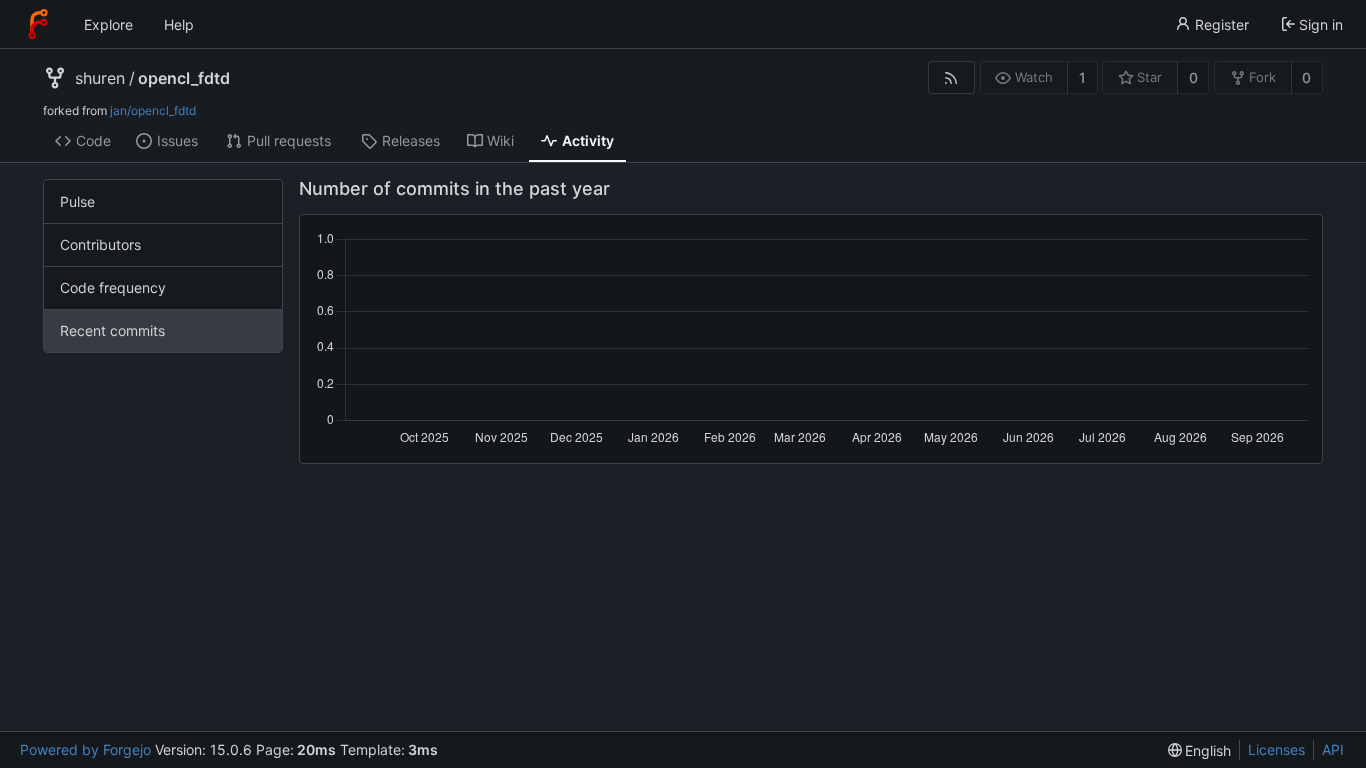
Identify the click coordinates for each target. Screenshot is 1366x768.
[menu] (1200, 750)
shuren (100, 78)
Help (179, 24)
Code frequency (113, 287)
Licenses (1276, 749)
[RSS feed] (951, 77)
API (1333, 749)
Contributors (100, 244)
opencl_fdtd (184, 78)
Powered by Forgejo (85, 749)
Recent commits (112, 330)
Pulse (77, 201)
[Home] (38, 24)
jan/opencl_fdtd (153, 110)
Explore (108, 24)
